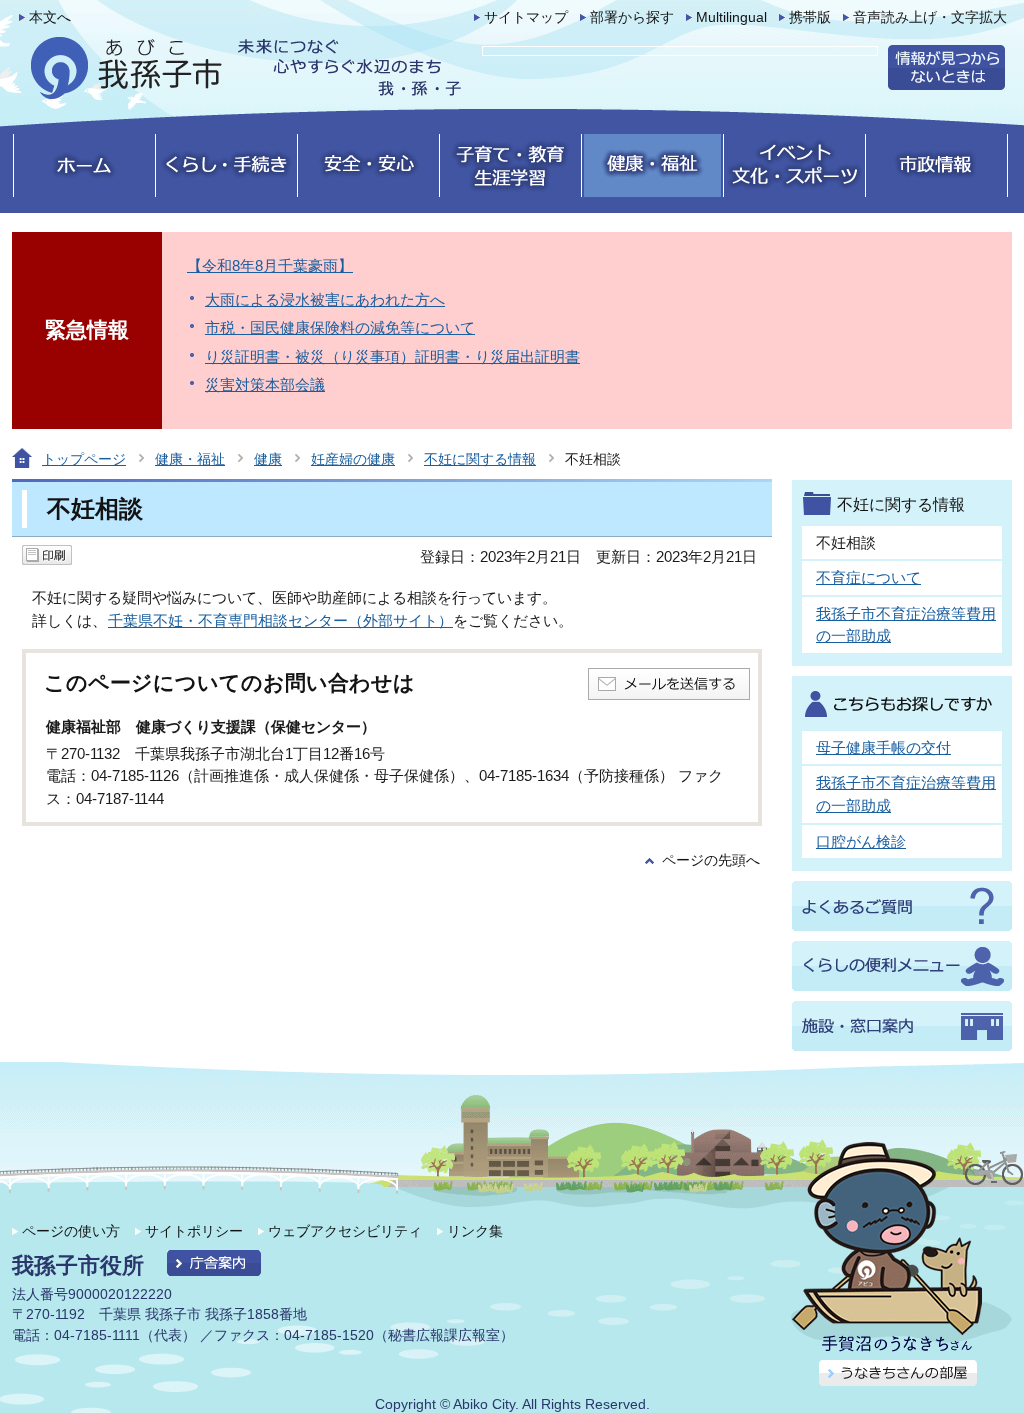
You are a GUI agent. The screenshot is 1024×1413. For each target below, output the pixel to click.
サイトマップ (526, 17)
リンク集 (475, 1231)
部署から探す (632, 17)
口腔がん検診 (861, 841)
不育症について (868, 577)
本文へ (50, 17)
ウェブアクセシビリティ (345, 1231)
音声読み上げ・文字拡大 (930, 17)
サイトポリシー (194, 1231)
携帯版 (810, 17)
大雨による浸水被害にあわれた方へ (325, 299)
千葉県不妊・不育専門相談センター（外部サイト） (280, 620)
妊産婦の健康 (353, 459)
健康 (268, 459)
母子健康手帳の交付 (883, 747)
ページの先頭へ (711, 860)
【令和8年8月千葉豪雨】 (270, 265)
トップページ (84, 459)
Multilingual (731, 17)
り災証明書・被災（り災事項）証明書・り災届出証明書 (392, 356)
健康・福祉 (190, 459)
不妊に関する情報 (480, 459)
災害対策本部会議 (265, 384)
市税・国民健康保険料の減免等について (340, 327)
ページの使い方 (71, 1231)
